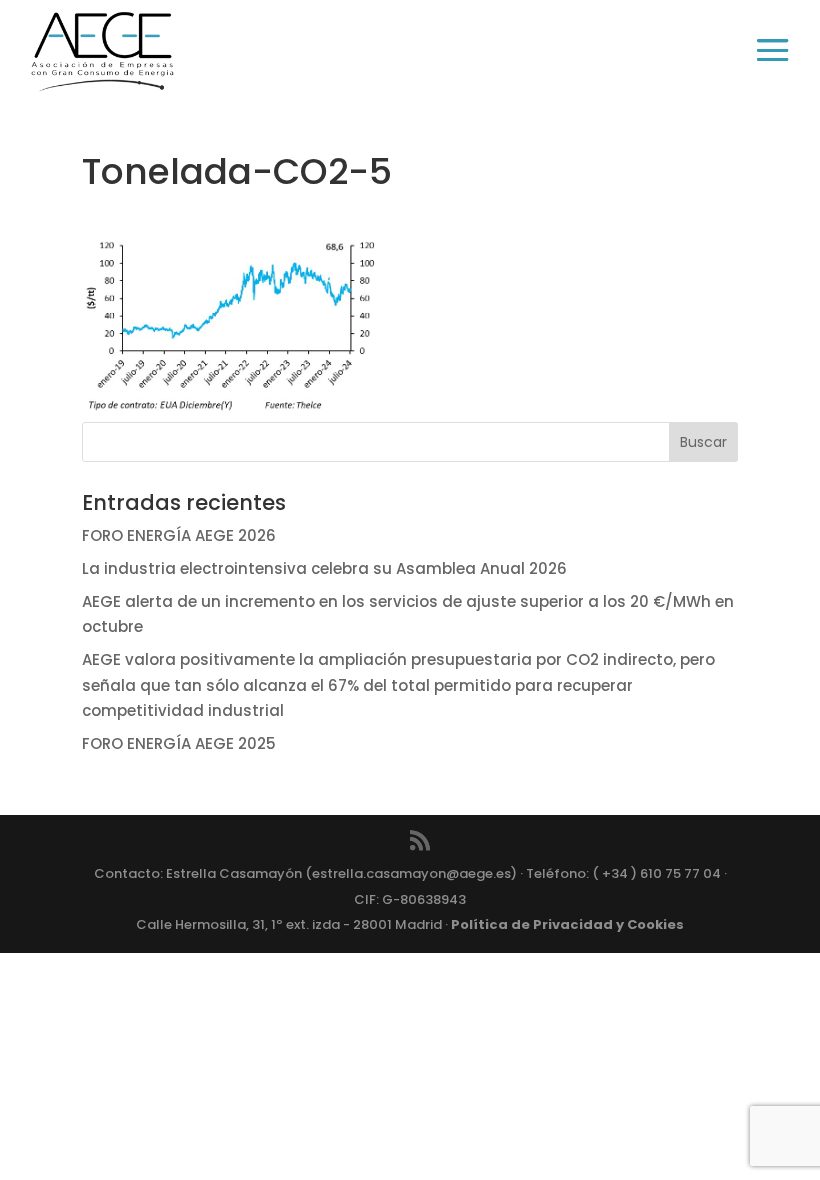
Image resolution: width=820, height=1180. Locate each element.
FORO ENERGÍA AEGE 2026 (179, 535)
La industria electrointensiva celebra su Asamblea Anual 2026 (324, 568)
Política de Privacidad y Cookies (567, 924)
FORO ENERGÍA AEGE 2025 (179, 743)
